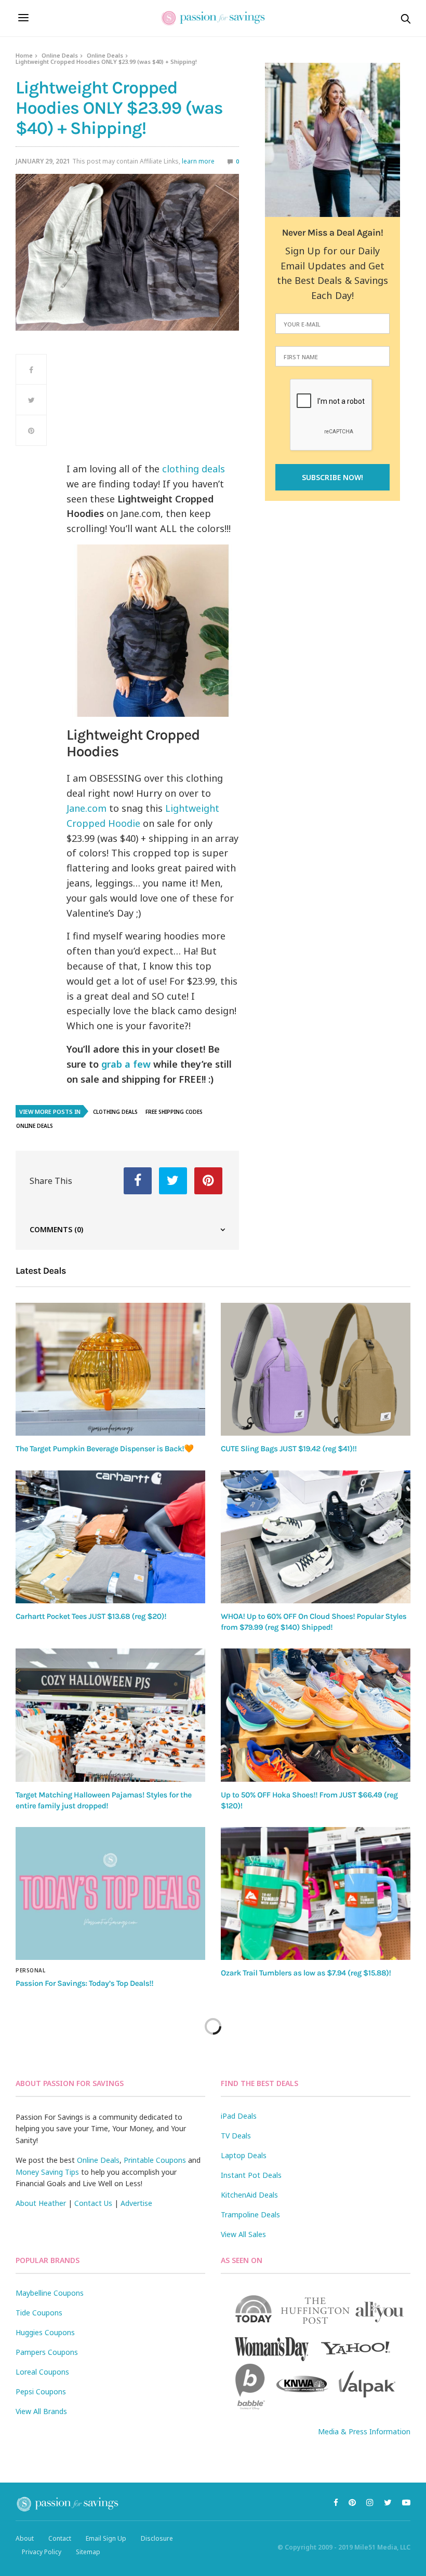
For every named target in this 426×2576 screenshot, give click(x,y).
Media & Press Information (364, 2431)
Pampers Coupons (47, 2352)
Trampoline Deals (250, 2214)
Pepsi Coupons (41, 2391)
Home (24, 55)
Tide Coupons (39, 2313)
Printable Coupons (155, 2160)
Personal (30, 1970)
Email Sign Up (106, 2538)
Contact (60, 2538)
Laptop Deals (244, 2155)
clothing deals (192, 469)
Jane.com (86, 808)
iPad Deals (239, 2116)
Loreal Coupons (42, 2372)
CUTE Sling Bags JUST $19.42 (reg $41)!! (289, 1449)
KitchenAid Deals (249, 2195)
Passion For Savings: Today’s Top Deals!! (84, 1983)
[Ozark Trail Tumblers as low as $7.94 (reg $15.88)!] (316, 1893)
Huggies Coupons (45, 2332)
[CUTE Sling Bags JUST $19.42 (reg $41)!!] (316, 1369)
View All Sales (243, 2234)
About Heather (41, 2203)
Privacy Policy (42, 2552)
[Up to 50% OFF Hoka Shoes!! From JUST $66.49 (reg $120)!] (316, 1715)
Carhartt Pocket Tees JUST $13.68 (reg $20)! (91, 1616)
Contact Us (93, 2203)
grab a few (126, 1064)
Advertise (136, 2203)
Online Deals (60, 55)
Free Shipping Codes (174, 1112)
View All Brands (41, 2411)
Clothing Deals (115, 1112)
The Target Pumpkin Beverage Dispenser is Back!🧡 (105, 1449)
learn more (198, 161)
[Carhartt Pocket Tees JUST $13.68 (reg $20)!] (110, 1537)
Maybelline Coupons (50, 2293)
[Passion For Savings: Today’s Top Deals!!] (110, 1893)
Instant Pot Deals (251, 2175)
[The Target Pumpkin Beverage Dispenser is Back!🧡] (110, 1369)
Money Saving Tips (47, 2172)
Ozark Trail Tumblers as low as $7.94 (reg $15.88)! (306, 1973)
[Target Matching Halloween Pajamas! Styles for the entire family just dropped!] (110, 1715)
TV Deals (236, 2136)
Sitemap (88, 2552)
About (25, 2538)
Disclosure (157, 2538)
